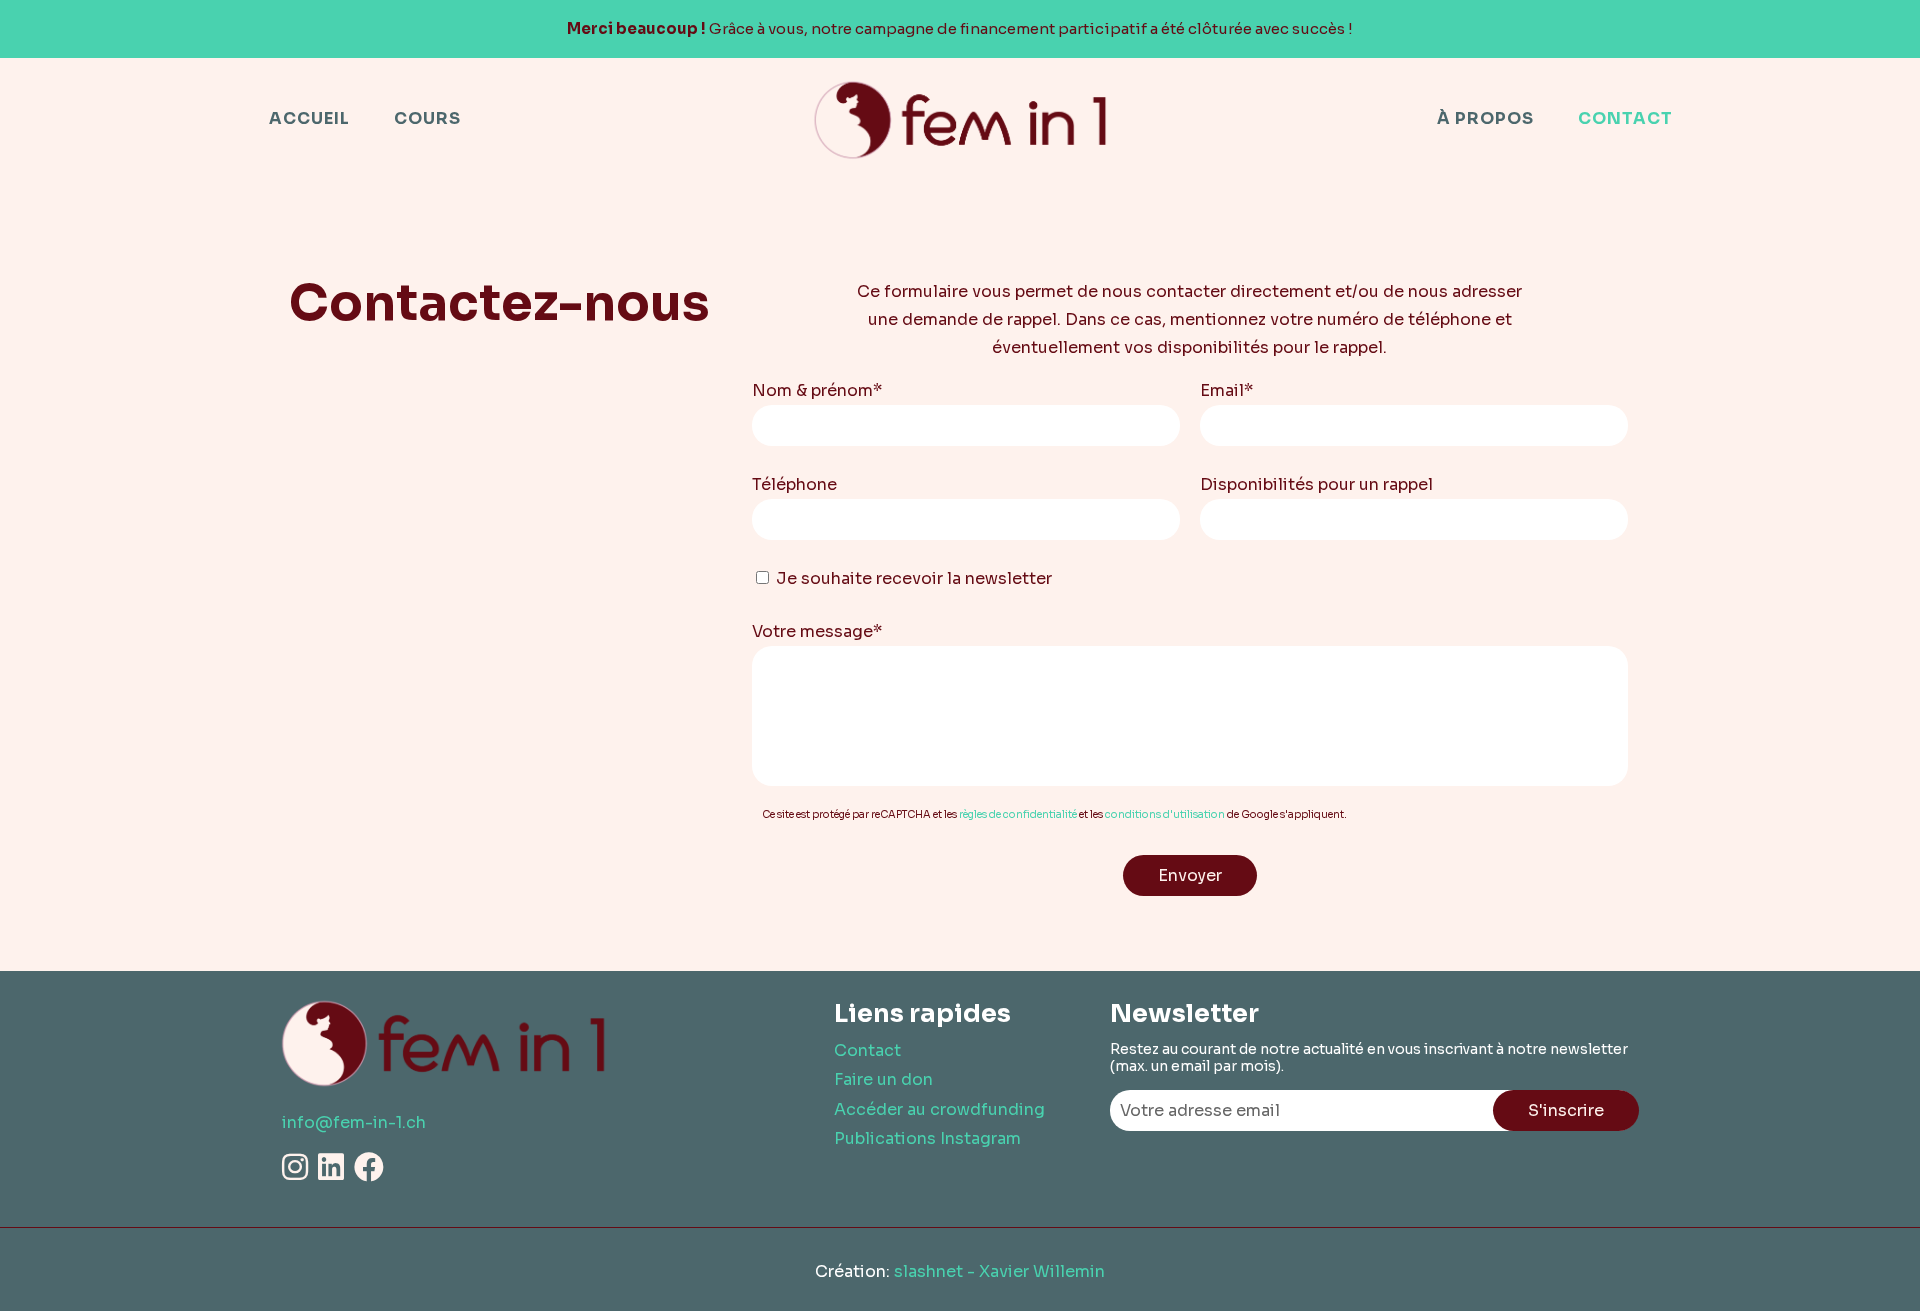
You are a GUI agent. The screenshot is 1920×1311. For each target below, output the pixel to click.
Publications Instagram (927, 1138)
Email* (1226, 390)
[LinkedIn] (331, 1168)
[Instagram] (295, 1168)
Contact (867, 1050)
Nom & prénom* (817, 390)
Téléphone (794, 484)
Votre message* (817, 631)
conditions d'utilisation (1165, 814)
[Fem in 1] (960, 119)
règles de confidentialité (1018, 814)
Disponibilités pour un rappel (1316, 484)
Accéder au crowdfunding (939, 1109)
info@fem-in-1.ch (354, 1122)
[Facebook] (369, 1168)
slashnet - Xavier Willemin (999, 1271)
